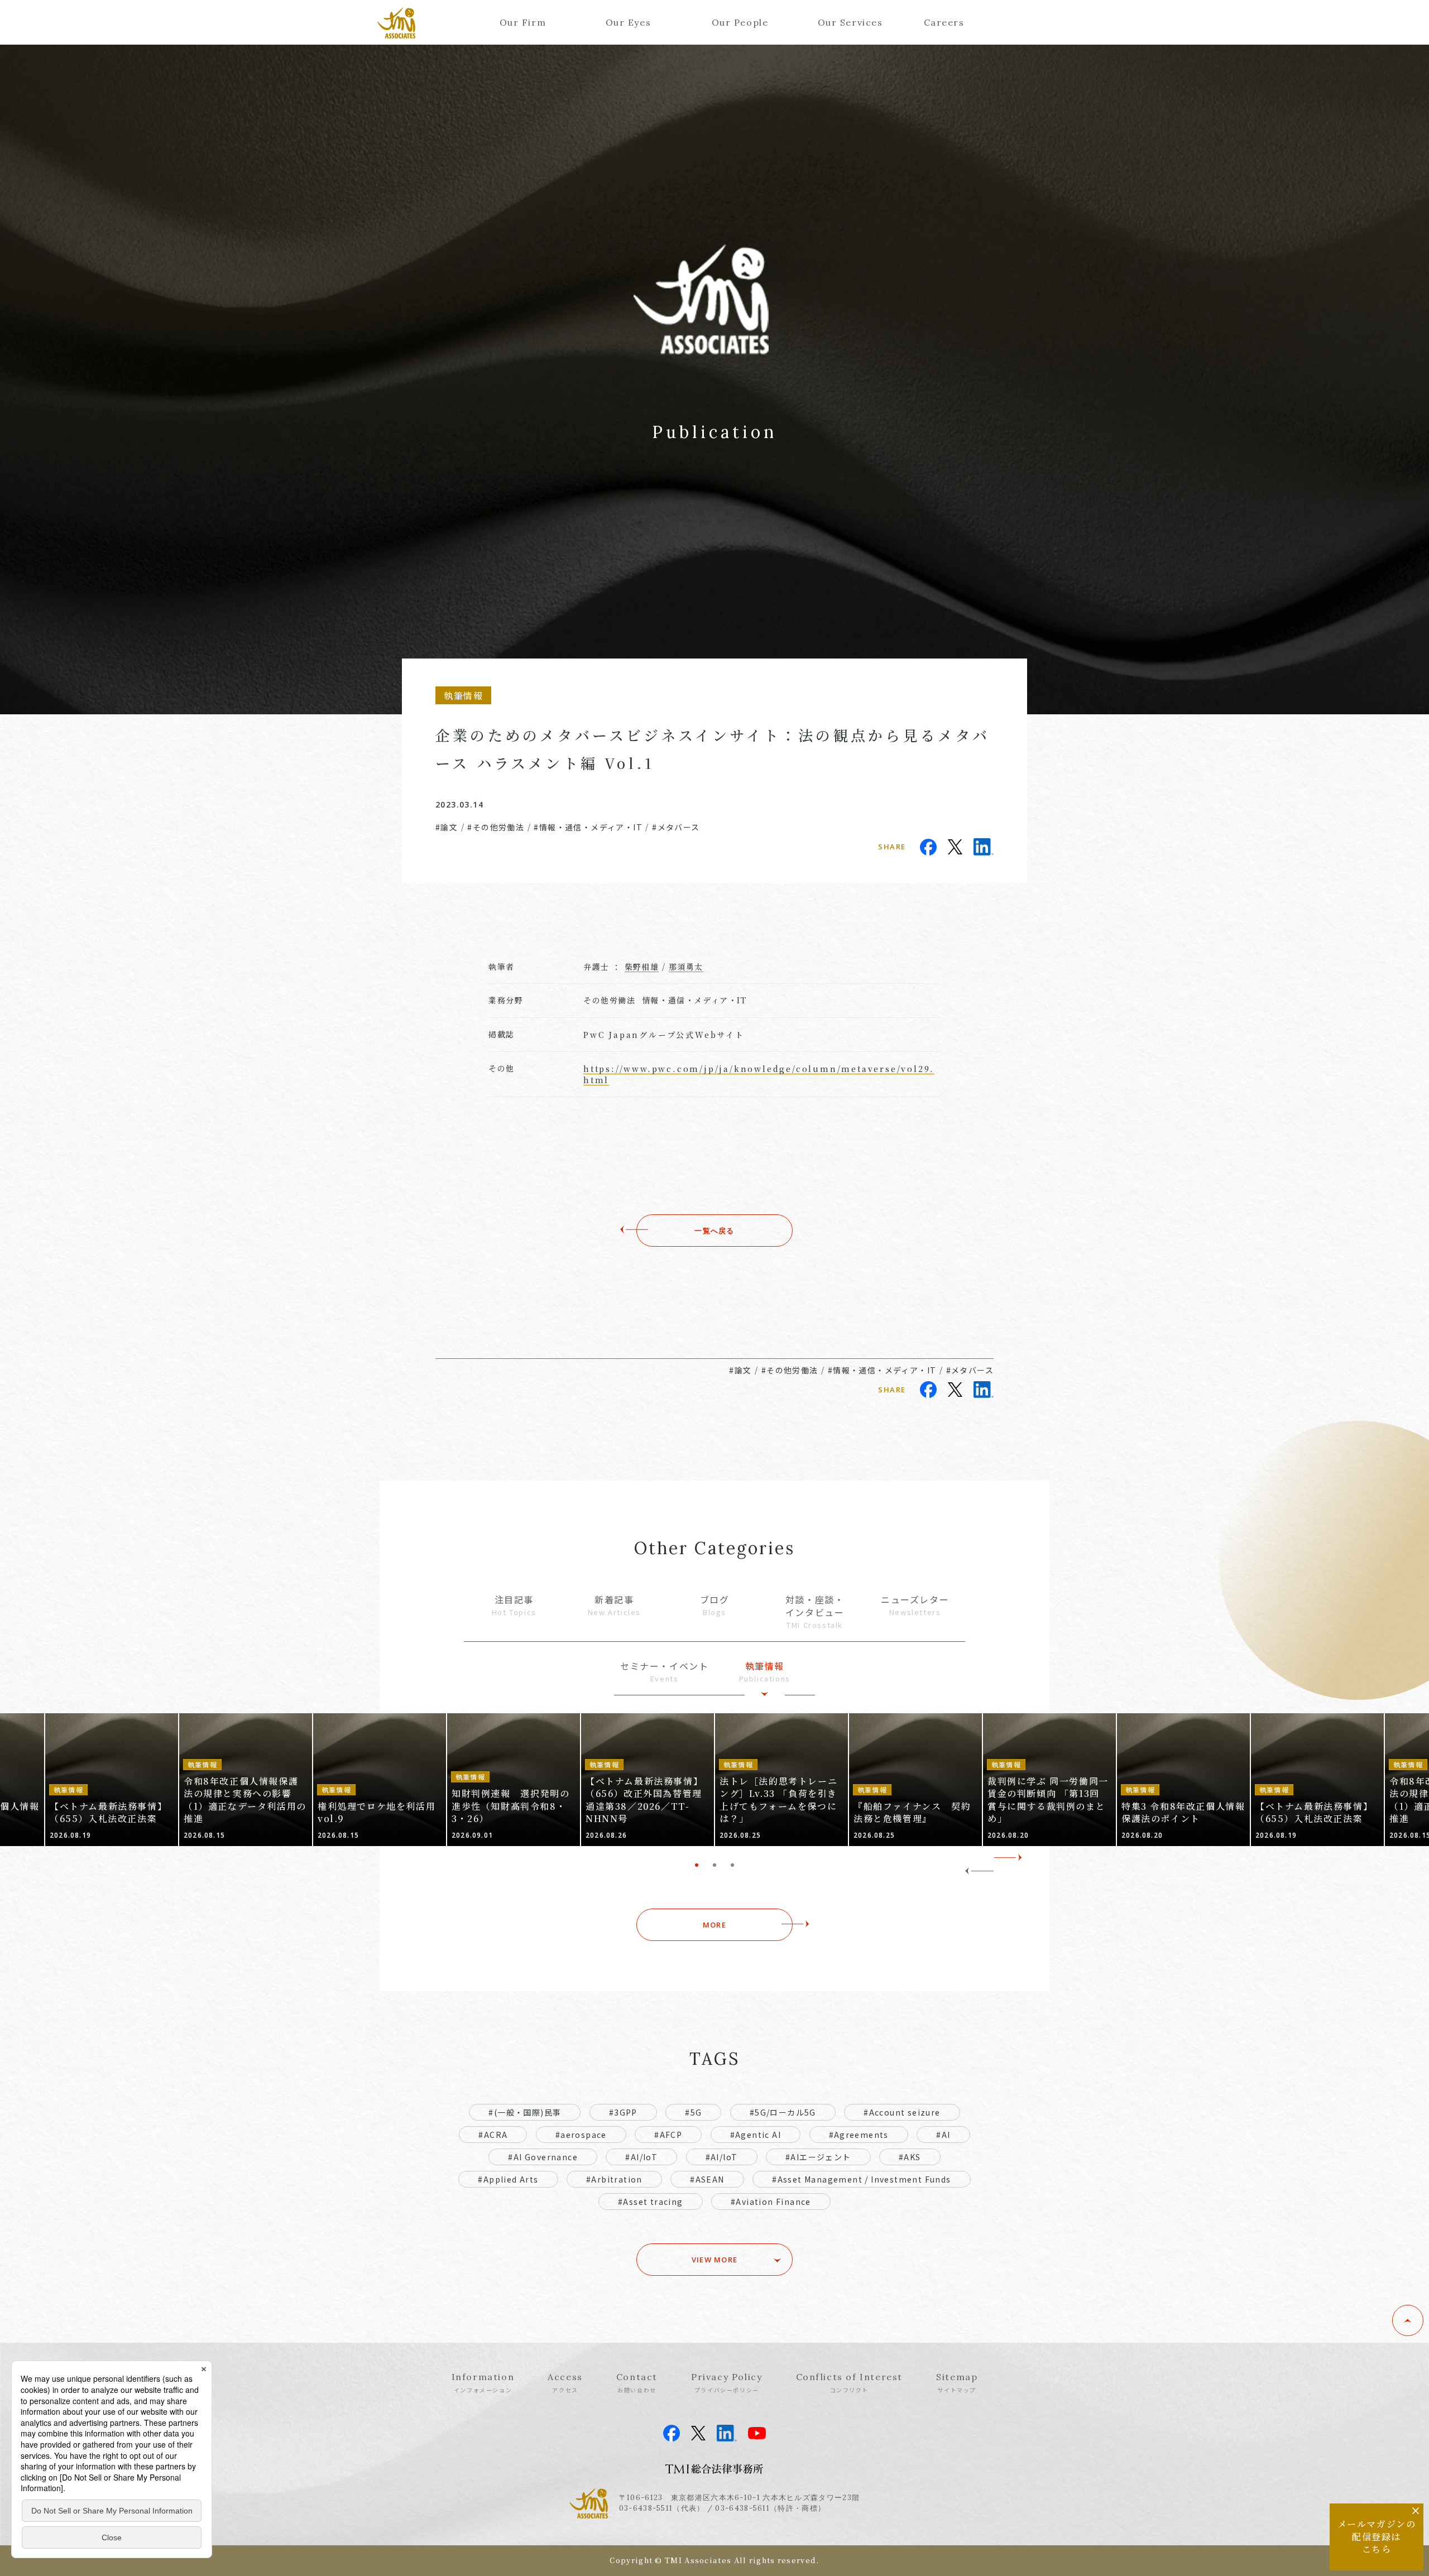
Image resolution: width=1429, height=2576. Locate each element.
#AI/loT (722, 2157)
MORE (714, 1925)
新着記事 (614, 1605)
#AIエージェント (818, 2157)
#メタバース (676, 827)
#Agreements (859, 2135)
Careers (944, 22)
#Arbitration (614, 2179)
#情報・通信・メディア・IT (588, 827)
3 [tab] (732, 1865)
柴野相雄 (642, 967)
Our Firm (523, 22)
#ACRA (493, 2135)
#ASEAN (707, 2179)
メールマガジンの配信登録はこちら (1377, 2536)
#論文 (447, 827)
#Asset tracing (651, 2202)
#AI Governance (543, 2157)
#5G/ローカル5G (783, 2112)
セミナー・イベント (664, 1672)
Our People (740, 22)
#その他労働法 (496, 827)
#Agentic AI (756, 2135)
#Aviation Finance (771, 2202)
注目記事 (514, 1605)
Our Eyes (629, 22)
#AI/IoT (641, 2157)
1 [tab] (697, 1865)
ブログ (715, 1605)
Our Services (850, 22)
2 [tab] (714, 1865)
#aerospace (581, 2135)
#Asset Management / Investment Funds (861, 2179)
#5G (693, 2112)
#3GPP (623, 2112)
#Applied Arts (508, 2179)
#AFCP (668, 2135)
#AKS (910, 2157)
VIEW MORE (715, 2260)
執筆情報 (765, 1672)
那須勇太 (686, 967)
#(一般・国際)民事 (525, 2112)
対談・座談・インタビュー (815, 1611)
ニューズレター (915, 1605)
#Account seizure (902, 2112)
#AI (943, 2135)
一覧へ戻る (714, 1231)
